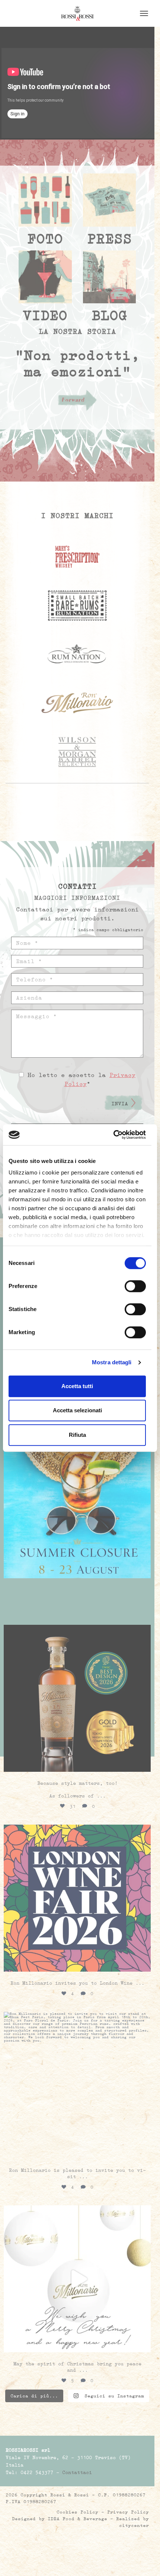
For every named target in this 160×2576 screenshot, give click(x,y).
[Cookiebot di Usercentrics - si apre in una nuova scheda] (113, 1135)
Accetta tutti (77, 1386)
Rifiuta (77, 1435)
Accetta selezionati (77, 1410)
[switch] (135, 1286)
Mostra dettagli (112, 1362)
